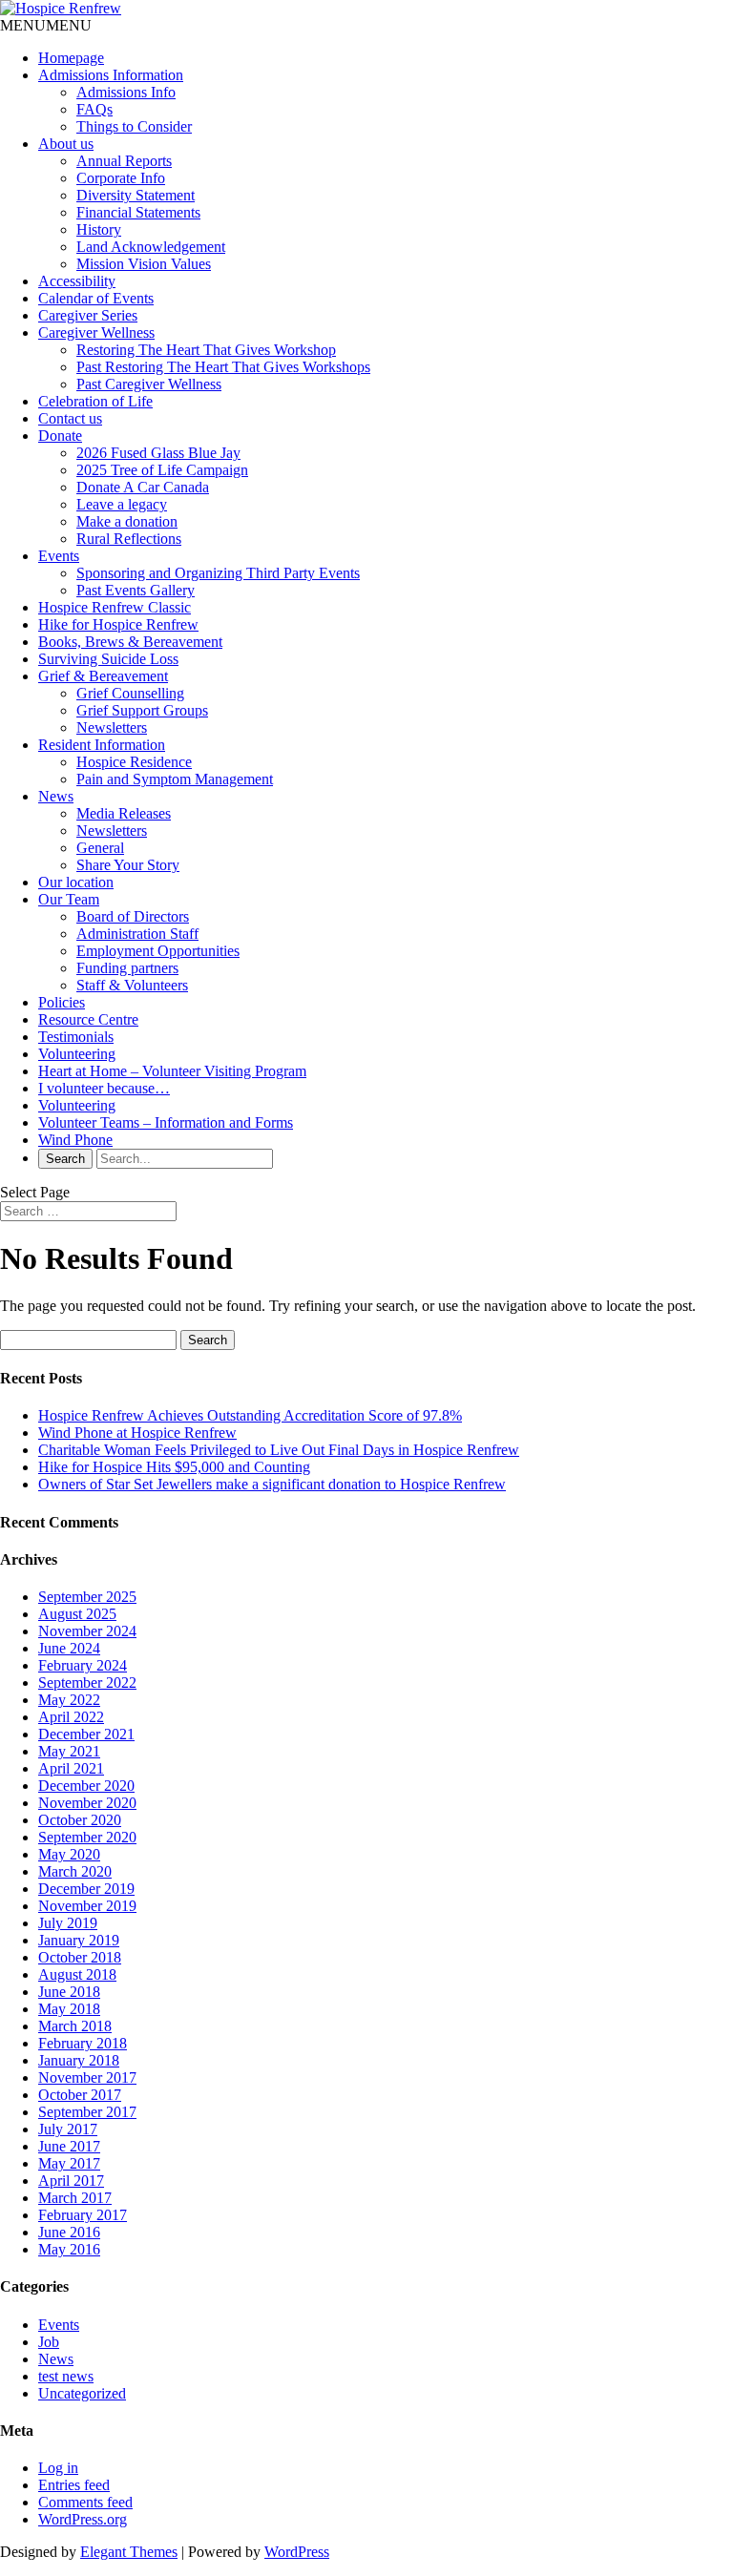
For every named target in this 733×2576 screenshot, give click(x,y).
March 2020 (75, 1871)
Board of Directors (133, 916)
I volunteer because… (104, 1088)
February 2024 (83, 1665)
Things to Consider (134, 126)
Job (49, 2342)
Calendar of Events (96, 298)
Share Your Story (128, 865)
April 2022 (71, 1717)
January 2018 (79, 2060)
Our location (76, 882)
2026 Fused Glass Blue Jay (158, 453)
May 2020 (69, 1854)
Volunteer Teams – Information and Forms (166, 1122)
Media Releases (124, 813)
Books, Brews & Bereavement (130, 642)
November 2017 (87, 2077)
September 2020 (87, 1837)
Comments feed (85, 2502)
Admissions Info (126, 92)
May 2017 (69, 2163)
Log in (58, 2468)
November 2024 (87, 1631)
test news (66, 2376)
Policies (62, 1002)
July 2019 (68, 1923)
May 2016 (69, 2249)
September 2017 (87, 2112)
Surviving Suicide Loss (108, 659)
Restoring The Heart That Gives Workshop (206, 350)
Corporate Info (121, 178)
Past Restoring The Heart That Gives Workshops (223, 367)
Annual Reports (124, 161)
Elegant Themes (129, 2552)
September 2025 (87, 1597)
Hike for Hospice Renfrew (118, 624)
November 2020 (87, 1803)
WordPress (297, 2552)
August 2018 (77, 1974)
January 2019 (79, 1940)
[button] (46, 25)
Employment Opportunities (158, 951)
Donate (60, 436)
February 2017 (83, 2215)
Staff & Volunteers (132, 985)
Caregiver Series (88, 315)
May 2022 (69, 1700)
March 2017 (75, 2198)
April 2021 (71, 1768)
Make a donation (127, 521)
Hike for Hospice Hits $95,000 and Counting (174, 1467)
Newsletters (112, 727)
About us (66, 144)
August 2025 (77, 1614)
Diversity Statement (136, 195)
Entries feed (74, 2485)
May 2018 (69, 2009)
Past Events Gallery (136, 590)
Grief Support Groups (142, 710)
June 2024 (69, 1648)
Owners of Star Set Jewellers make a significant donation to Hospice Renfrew (272, 1484)
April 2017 (71, 2181)
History (99, 229)
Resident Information (102, 745)
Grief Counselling (130, 693)
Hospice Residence (134, 762)
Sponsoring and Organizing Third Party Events (218, 573)
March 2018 (75, 2026)
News (56, 796)
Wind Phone (75, 1140)
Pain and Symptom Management (175, 779)
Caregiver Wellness (96, 332)
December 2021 (86, 1734)
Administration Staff (137, 934)
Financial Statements (138, 212)
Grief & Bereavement (103, 676)
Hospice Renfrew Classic (115, 607)
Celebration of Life (95, 401)
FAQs (94, 109)
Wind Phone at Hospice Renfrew (137, 1433)
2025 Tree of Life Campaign (162, 470)
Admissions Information (111, 75)
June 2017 (69, 2146)
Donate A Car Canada (143, 487)
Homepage (71, 58)
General (100, 848)
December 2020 (86, 1786)
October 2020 (80, 1820)
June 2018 (69, 1992)
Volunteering (77, 1054)
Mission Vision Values (144, 264)
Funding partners (127, 968)
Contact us (70, 418)
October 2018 (80, 1957)
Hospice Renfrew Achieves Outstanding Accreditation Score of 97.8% (250, 1415)
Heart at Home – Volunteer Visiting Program (172, 1071)
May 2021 (69, 1751)
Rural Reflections (129, 539)
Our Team (69, 899)
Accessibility (77, 281)
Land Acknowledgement (151, 247)
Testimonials (76, 1037)
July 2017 (68, 2129)
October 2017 (80, 2095)
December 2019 (86, 1889)
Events (59, 556)
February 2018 (83, 2043)
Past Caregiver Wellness (149, 384)
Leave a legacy (122, 504)
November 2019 (87, 1906)
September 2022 (87, 1683)
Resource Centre (88, 1019)
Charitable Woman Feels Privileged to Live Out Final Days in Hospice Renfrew (279, 1450)
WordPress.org (83, 2519)
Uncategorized (82, 2393)
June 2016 (69, 2232)
